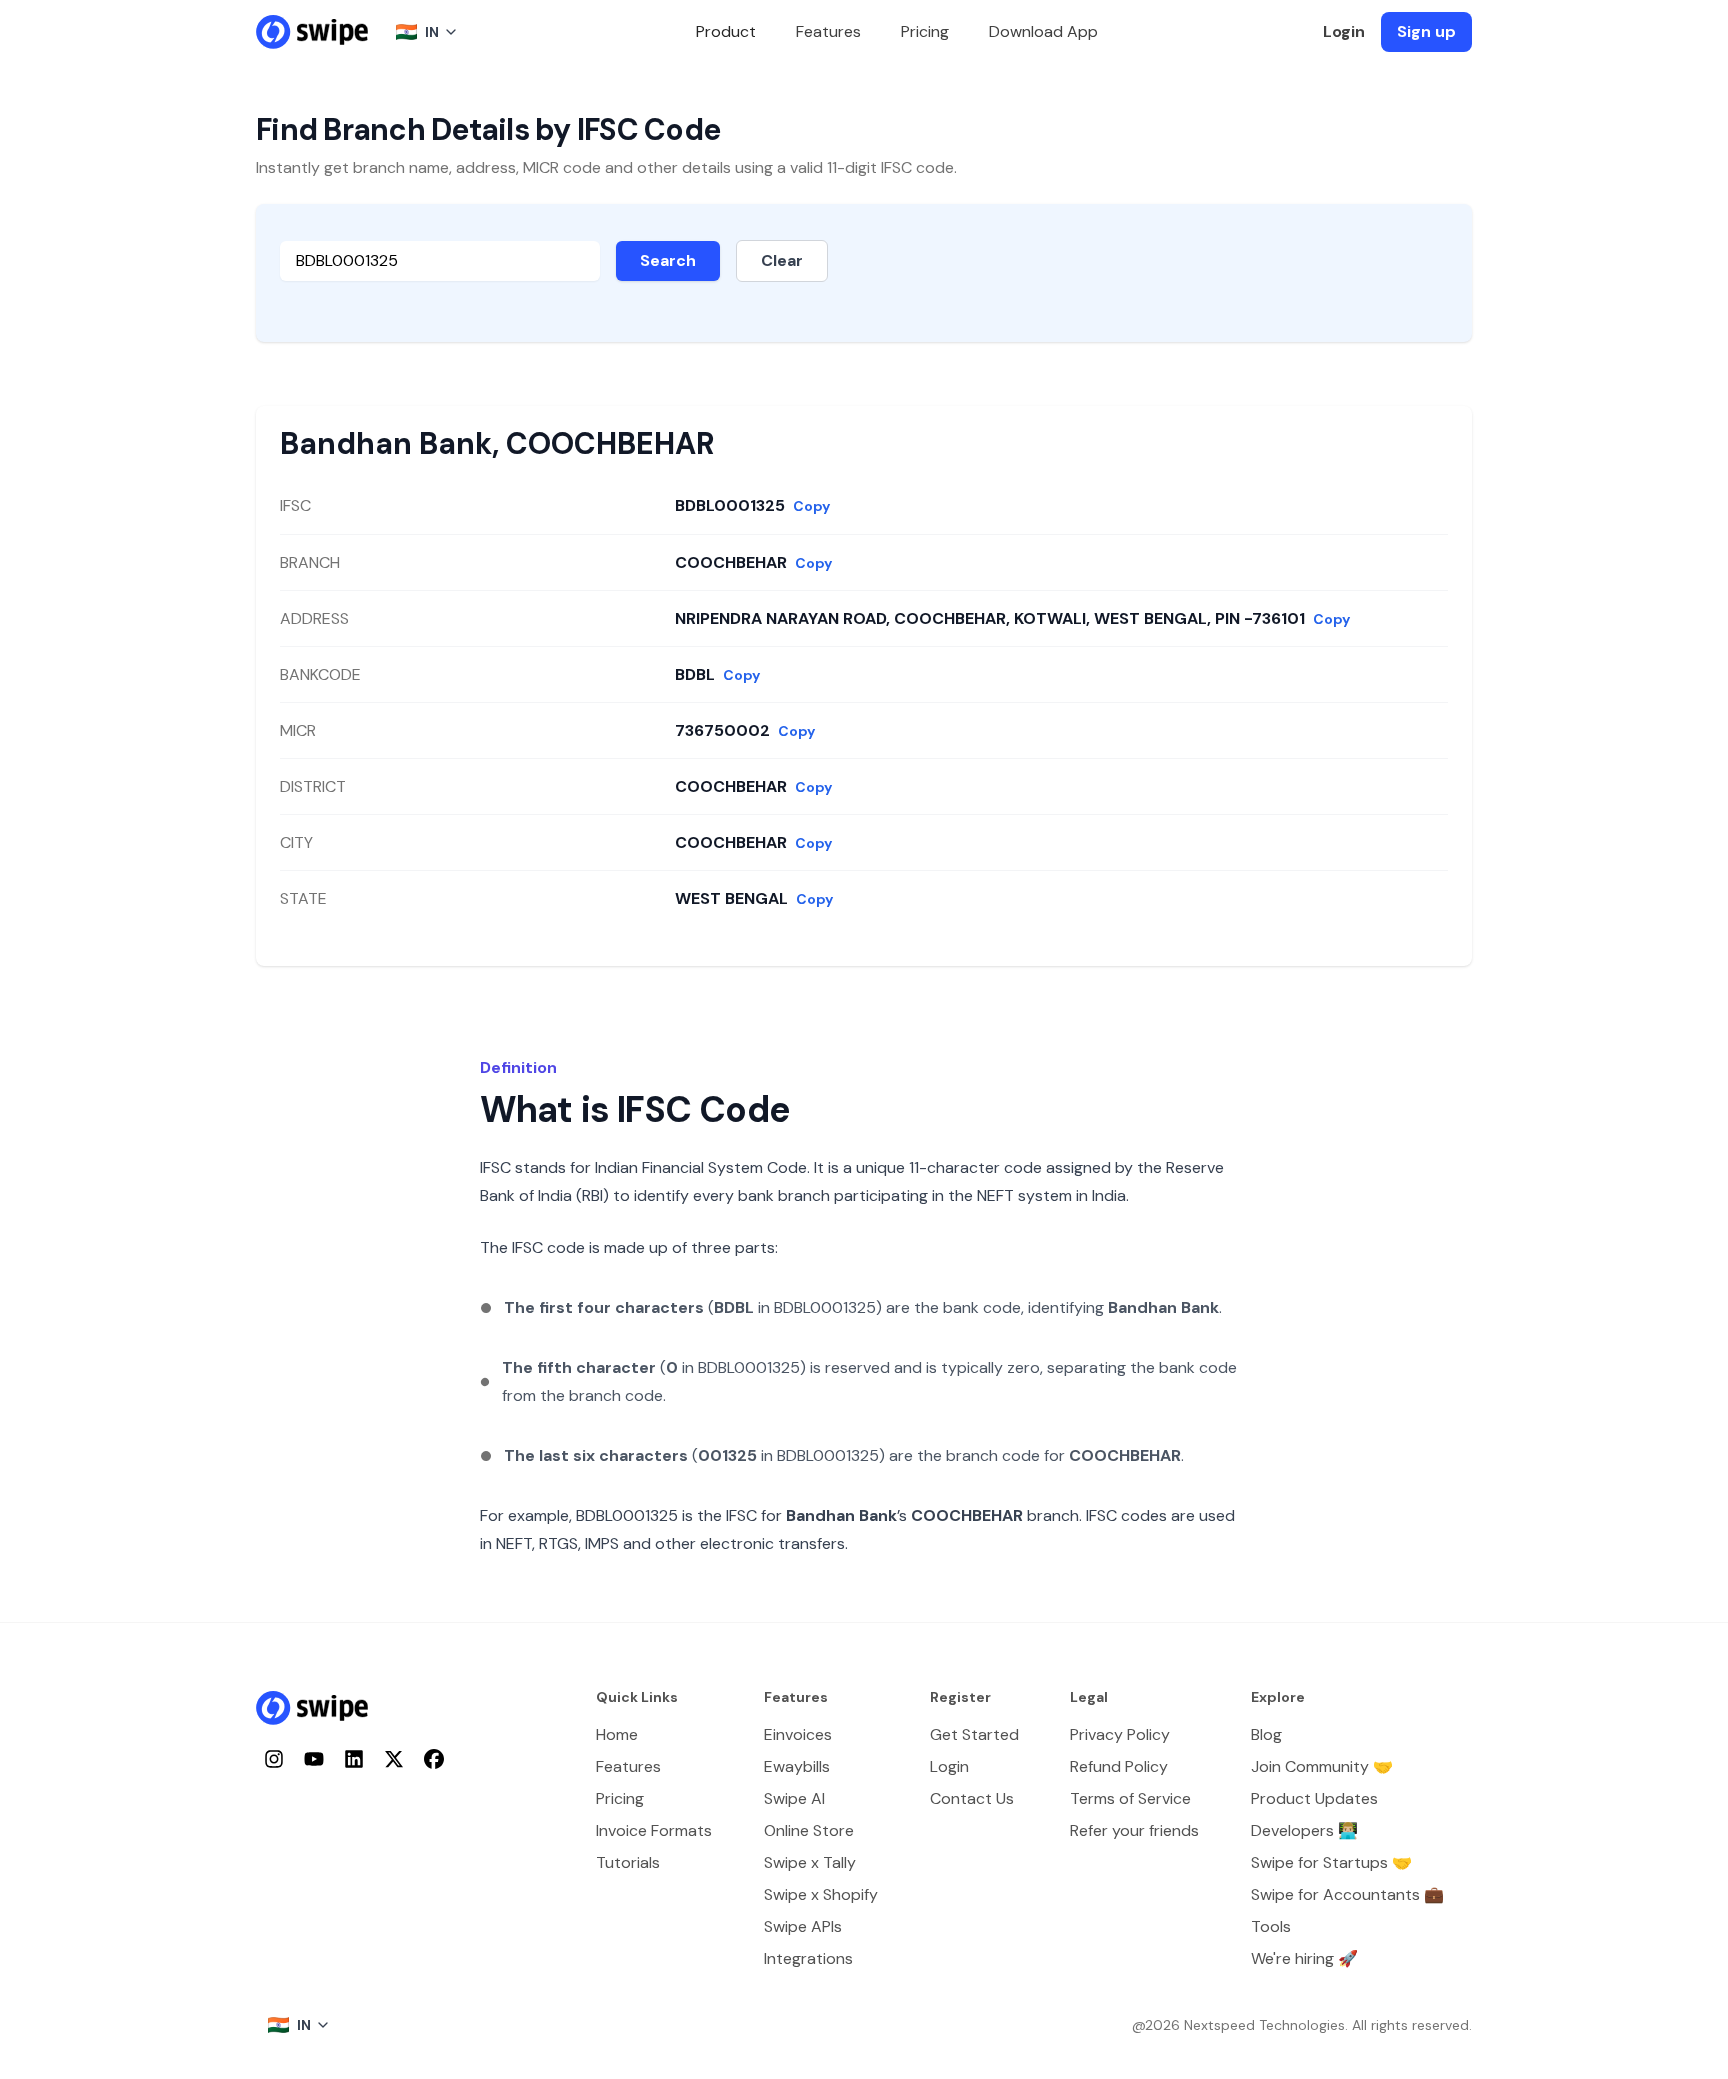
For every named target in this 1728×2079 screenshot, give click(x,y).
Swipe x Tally (810, 1862)
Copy (811, 506)
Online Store (809, 1830)
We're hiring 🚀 (1304, 1958)
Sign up (1426, 31)
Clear (782, 260)
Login (1344, 31)
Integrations (808, 1958)
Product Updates (1314, 1798)
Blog (1266, 1734)
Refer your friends (1134, 1830)
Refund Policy (1119, 1766)
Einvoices (798, 1734)
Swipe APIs (803, 1926)
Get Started (974, 1734)
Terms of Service (1130, 1798)
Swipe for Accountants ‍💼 (1347, 1894)
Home (617, 1734)
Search (668, 260)
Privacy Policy (1120, 1734)
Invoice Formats (654, 1830)
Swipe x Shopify (821, 1894)
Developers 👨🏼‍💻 (1304, 1830)
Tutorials (628, 1862)
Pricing (925, 31)
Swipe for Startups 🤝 (1331, 1862)
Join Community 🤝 (1322, 1766)
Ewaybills (797, 1766)
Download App (1043, 31)
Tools (1271, 1926)
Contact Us (972, 1798)
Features (828, 31)
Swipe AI (794, 1798)
